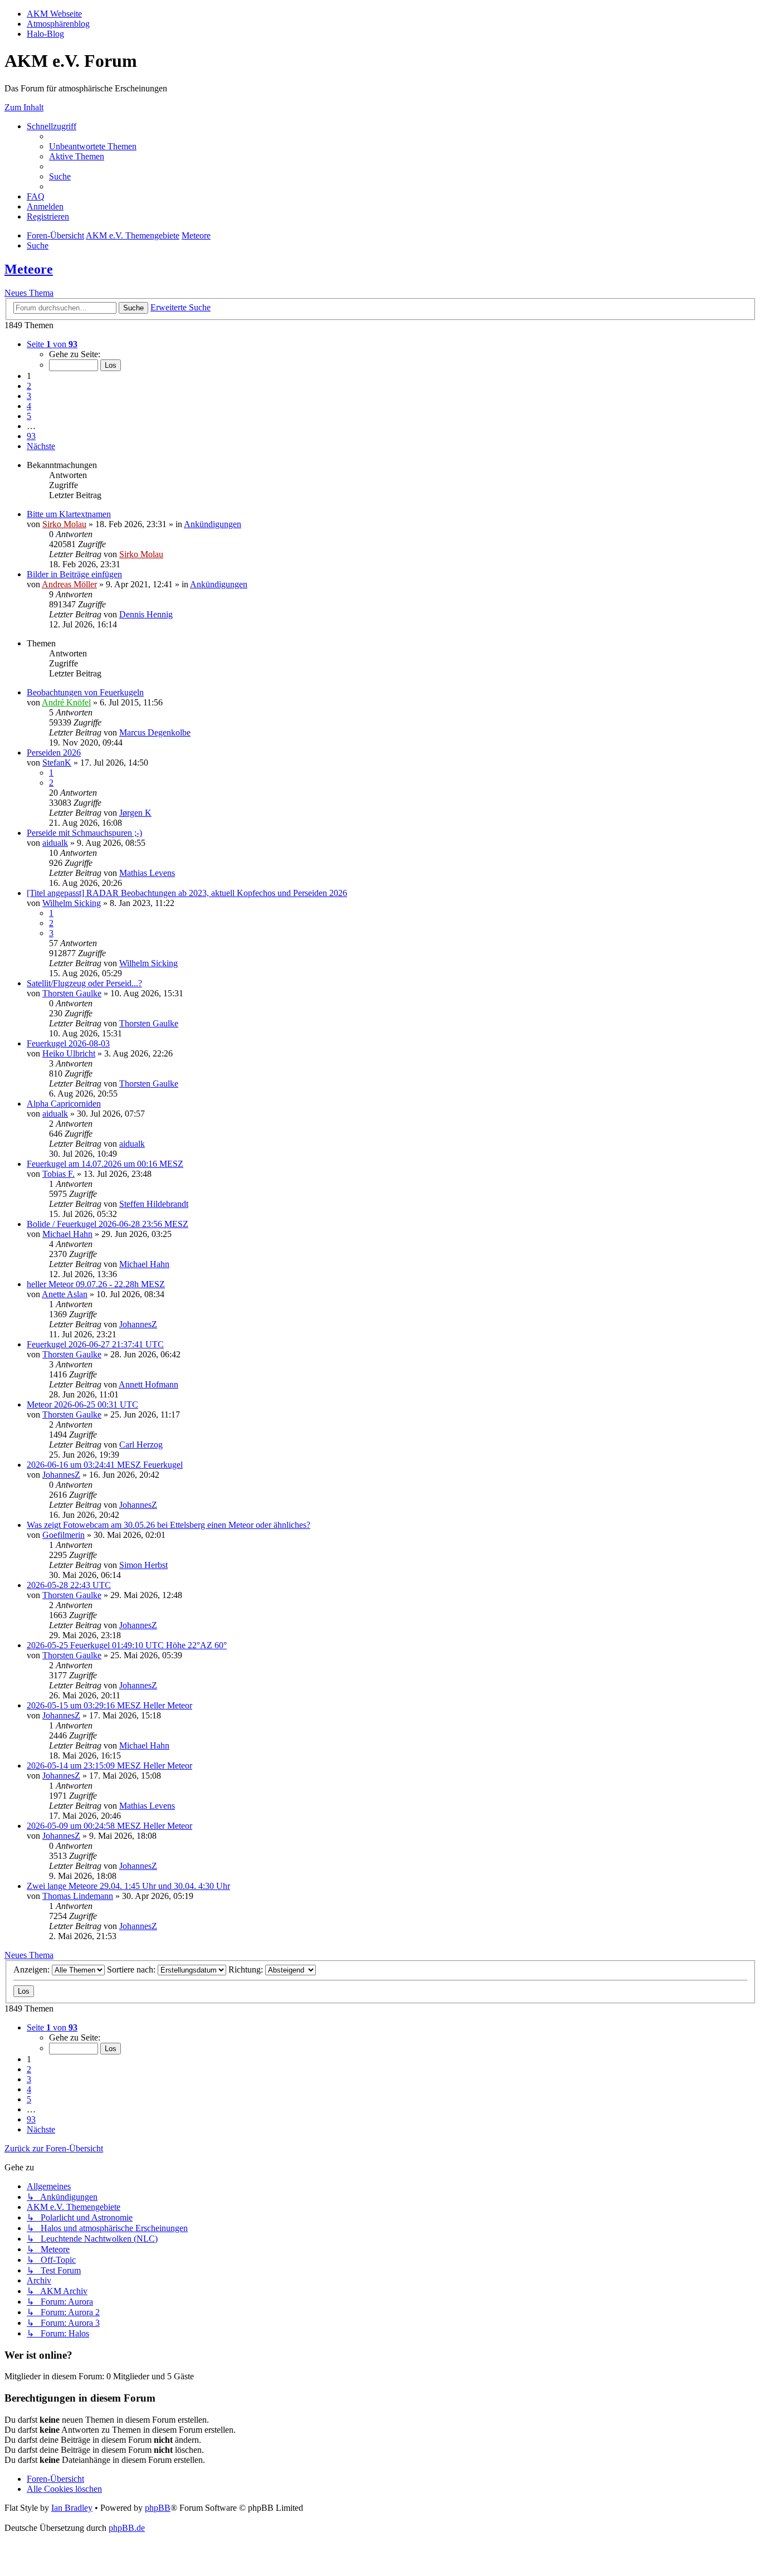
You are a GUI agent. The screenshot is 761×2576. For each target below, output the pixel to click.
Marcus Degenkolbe (155, 732)
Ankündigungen (213, 524)
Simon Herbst (143, 1565)
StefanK (57, 763)
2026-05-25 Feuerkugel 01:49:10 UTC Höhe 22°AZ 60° (127, 1645)
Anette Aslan (65, 1294)
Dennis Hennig (146, 614)
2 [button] (29, 386)
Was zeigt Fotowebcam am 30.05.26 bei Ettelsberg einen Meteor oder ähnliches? (169, 1525)
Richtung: (247, 1969)
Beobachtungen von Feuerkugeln (85, 692)
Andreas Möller (69, 584)
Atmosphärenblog (58, 24)
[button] (52, 344)
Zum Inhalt (24, 107)
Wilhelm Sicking (72, 903)
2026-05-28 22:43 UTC (69, 1585)
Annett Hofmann (148, 1384)
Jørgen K (135, 813)
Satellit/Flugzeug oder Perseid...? (84, 983)
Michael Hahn (67, 1234)
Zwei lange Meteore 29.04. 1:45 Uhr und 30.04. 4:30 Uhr (128, 1886)
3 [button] (29, 396)
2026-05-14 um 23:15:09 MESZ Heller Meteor (109, 1766)
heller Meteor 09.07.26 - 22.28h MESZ (96, 1284)
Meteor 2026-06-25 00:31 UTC (82, 1404)
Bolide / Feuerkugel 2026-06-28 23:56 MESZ (108, 1224)
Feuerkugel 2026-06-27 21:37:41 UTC (95, 1344)
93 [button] (31, 436)
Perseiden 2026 (54, 753)
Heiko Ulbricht (69, 1053)
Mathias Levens (147, 873)
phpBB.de (127, 2528)
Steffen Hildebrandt (154, 1204)
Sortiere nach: (132, 1969)
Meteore (29, 269)
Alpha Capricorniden (64, 1104)
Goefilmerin (64, 1535)
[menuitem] (93, 146)
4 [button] (29, 406)
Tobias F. (58, 1174)
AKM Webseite (54, 14)
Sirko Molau (64, 524)
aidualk (55, 843)
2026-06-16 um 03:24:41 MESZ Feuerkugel (105, 1465)
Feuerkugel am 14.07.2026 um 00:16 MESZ (105, 1164)
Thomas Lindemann (78, 1896)
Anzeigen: (33, 1969)
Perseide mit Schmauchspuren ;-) (84, 833)
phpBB (158, 2508)
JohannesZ (138, 1324)
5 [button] (29, 416)
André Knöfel (66, 702)
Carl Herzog (141, 1445)
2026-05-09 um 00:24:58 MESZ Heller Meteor (109, 1826)
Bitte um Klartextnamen (69, 514)
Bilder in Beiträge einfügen (74, 574)
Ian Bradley (72, 2508)
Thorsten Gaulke (72, 993)
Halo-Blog (45, 34)
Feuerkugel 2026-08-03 (68, 1043)
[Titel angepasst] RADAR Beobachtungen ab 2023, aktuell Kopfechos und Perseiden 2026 (187, 893)
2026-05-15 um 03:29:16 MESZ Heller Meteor (109, 1705)
